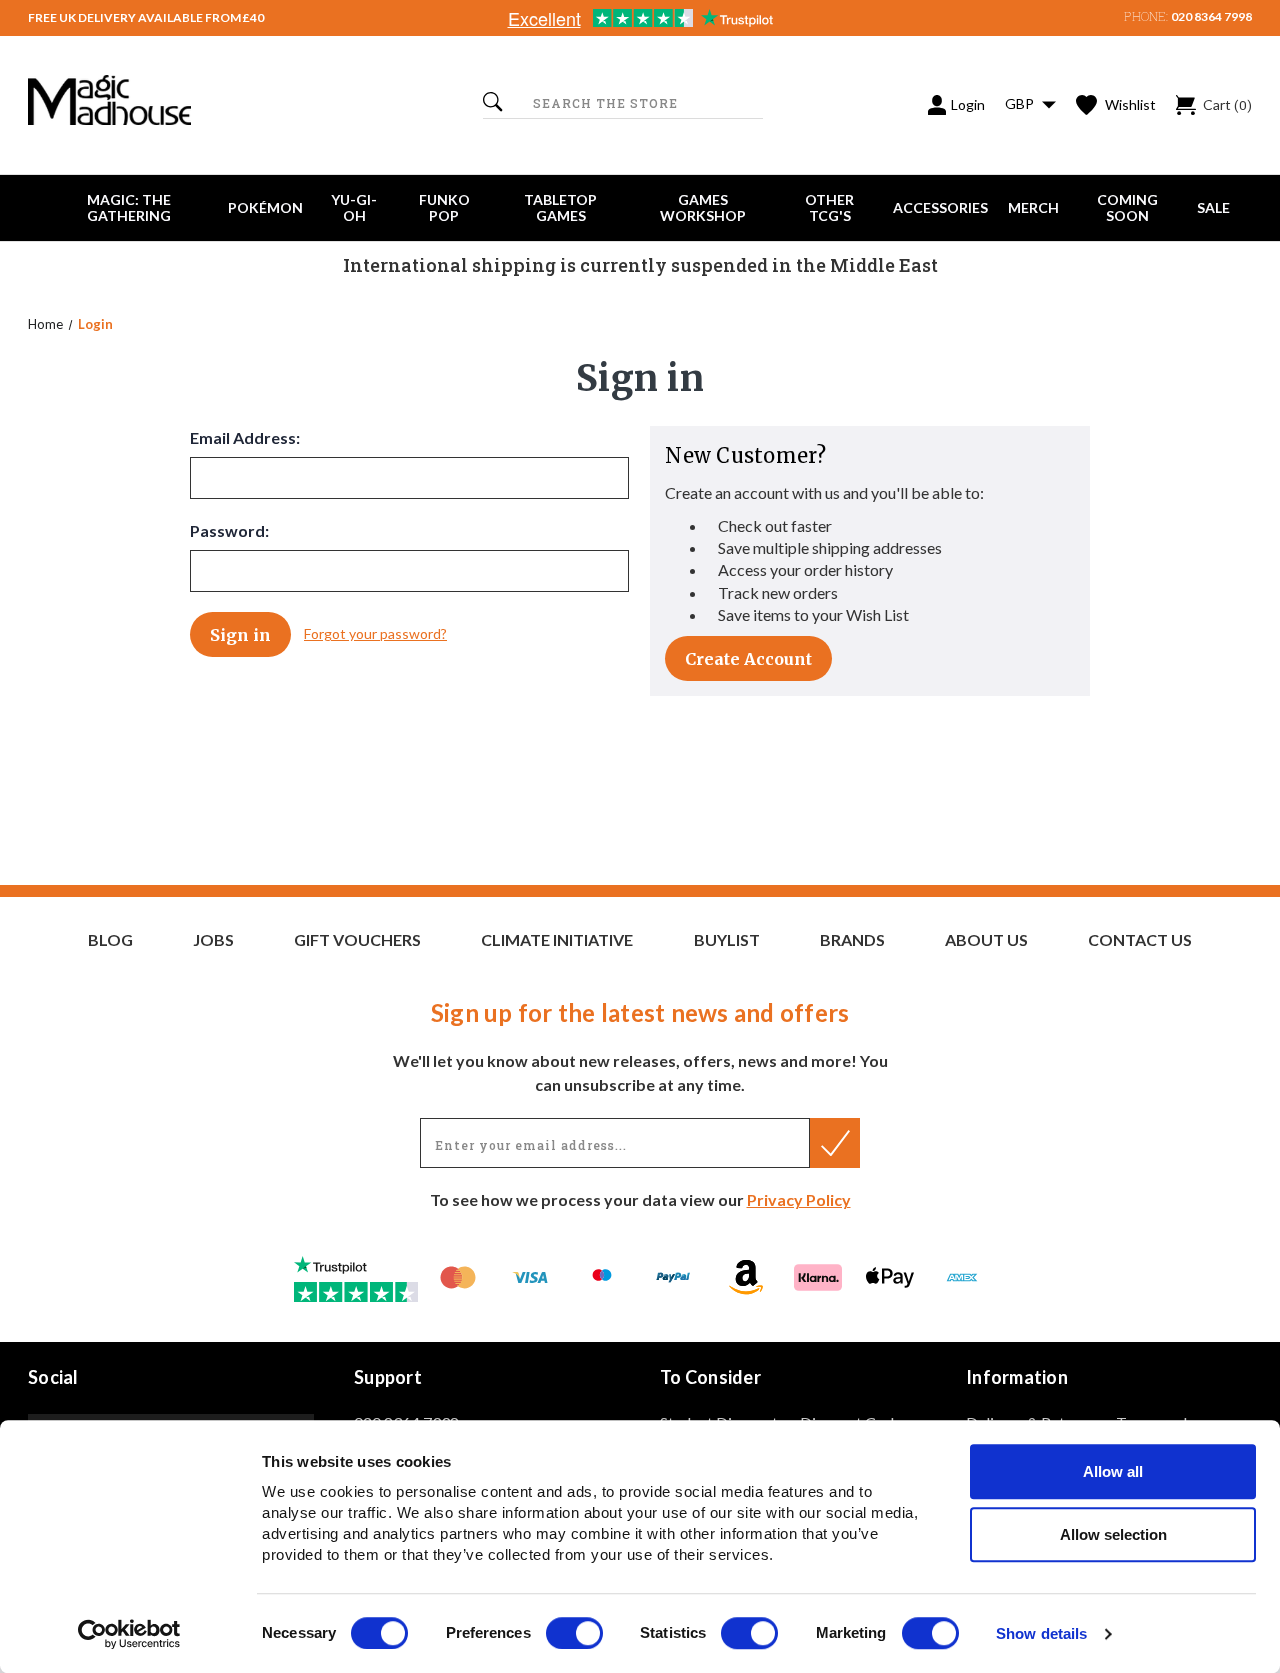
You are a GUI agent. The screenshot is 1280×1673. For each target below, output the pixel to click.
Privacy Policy (799, 1199)
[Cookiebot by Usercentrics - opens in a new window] (129, 1634)
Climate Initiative (557, 940)
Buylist (727, 940)
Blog (110, 940)
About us (986, 940)
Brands (852, 940)
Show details (1041, 1634)
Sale (1213, 207)
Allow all (1113, 1471)
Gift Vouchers (357, 940)
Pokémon (265, 207)
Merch (1033, 207)
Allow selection (1113, 1534)
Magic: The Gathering (129, 207)
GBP (1021, 103)
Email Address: (245, 437)
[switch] (574, 1633)
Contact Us (1140, 940)
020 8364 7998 (1211, 16)
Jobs (213, 940)
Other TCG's (829, 207)
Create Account (748, 659)
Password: (229, 530)
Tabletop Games (560, 207)
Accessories (940, 207)
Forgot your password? (375, 633)
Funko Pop (444, 207)
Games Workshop (703, 207)
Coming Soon (1127, 207)
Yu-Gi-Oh (354, 207)
